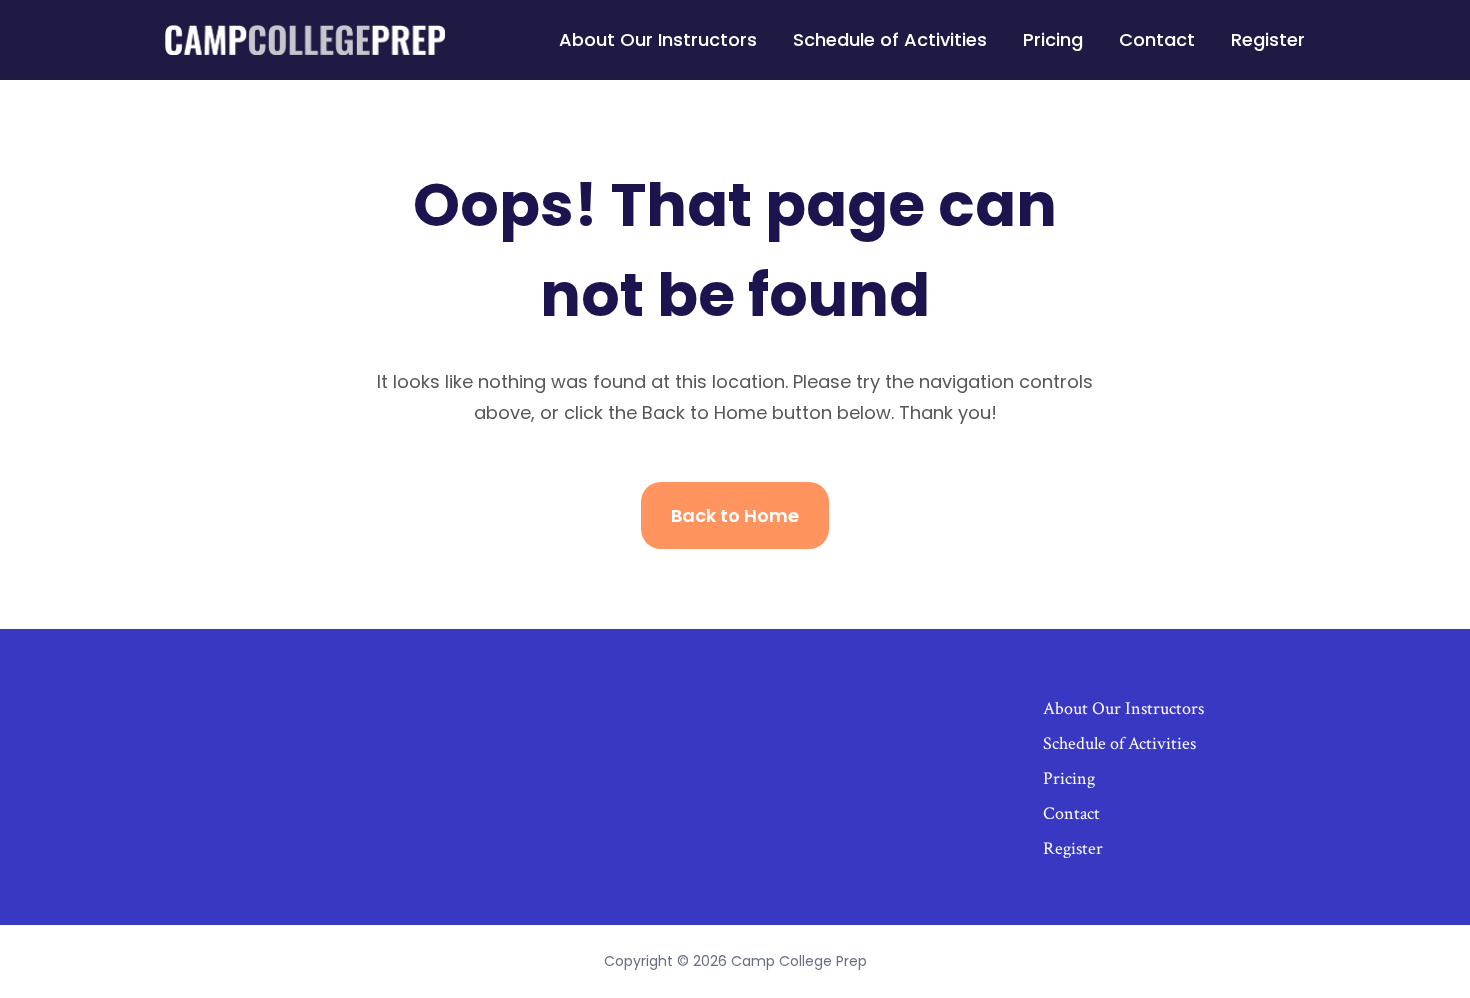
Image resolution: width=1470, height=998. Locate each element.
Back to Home (735, 515)
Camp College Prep (799, 961)
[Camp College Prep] (305, 40)
